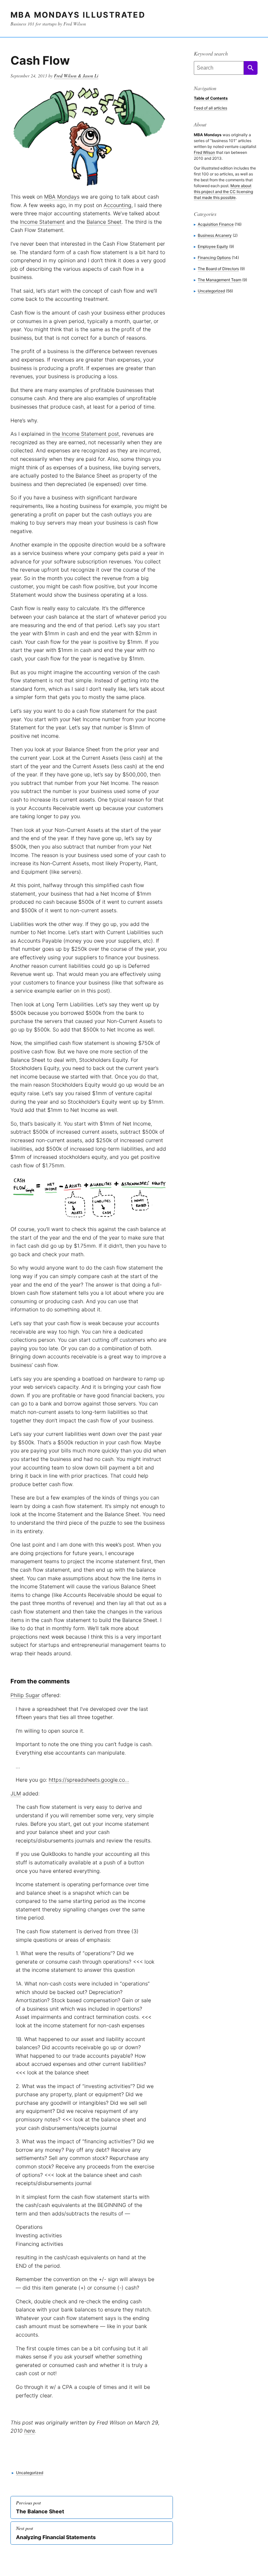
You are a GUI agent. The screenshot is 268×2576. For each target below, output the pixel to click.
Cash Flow (40, 60)
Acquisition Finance (216, 224)
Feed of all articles (210, 108)
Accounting (117, 205)
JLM (16, 1793)
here (30, 2431)
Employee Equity (213, 246)
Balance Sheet (104, 222)
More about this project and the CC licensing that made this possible (223, 192)
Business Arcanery (215, 235)
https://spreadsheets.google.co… (89, 1780)
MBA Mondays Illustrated (78, 15)
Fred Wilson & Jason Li (76, 76)
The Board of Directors (218, 269)
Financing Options (214, 258)
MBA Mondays (62, 197)
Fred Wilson (204, 152)
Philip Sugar (25, 1695)
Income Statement (42, 222)
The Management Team (219, 280)
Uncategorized (30, 2473)
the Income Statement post (86, 434)
